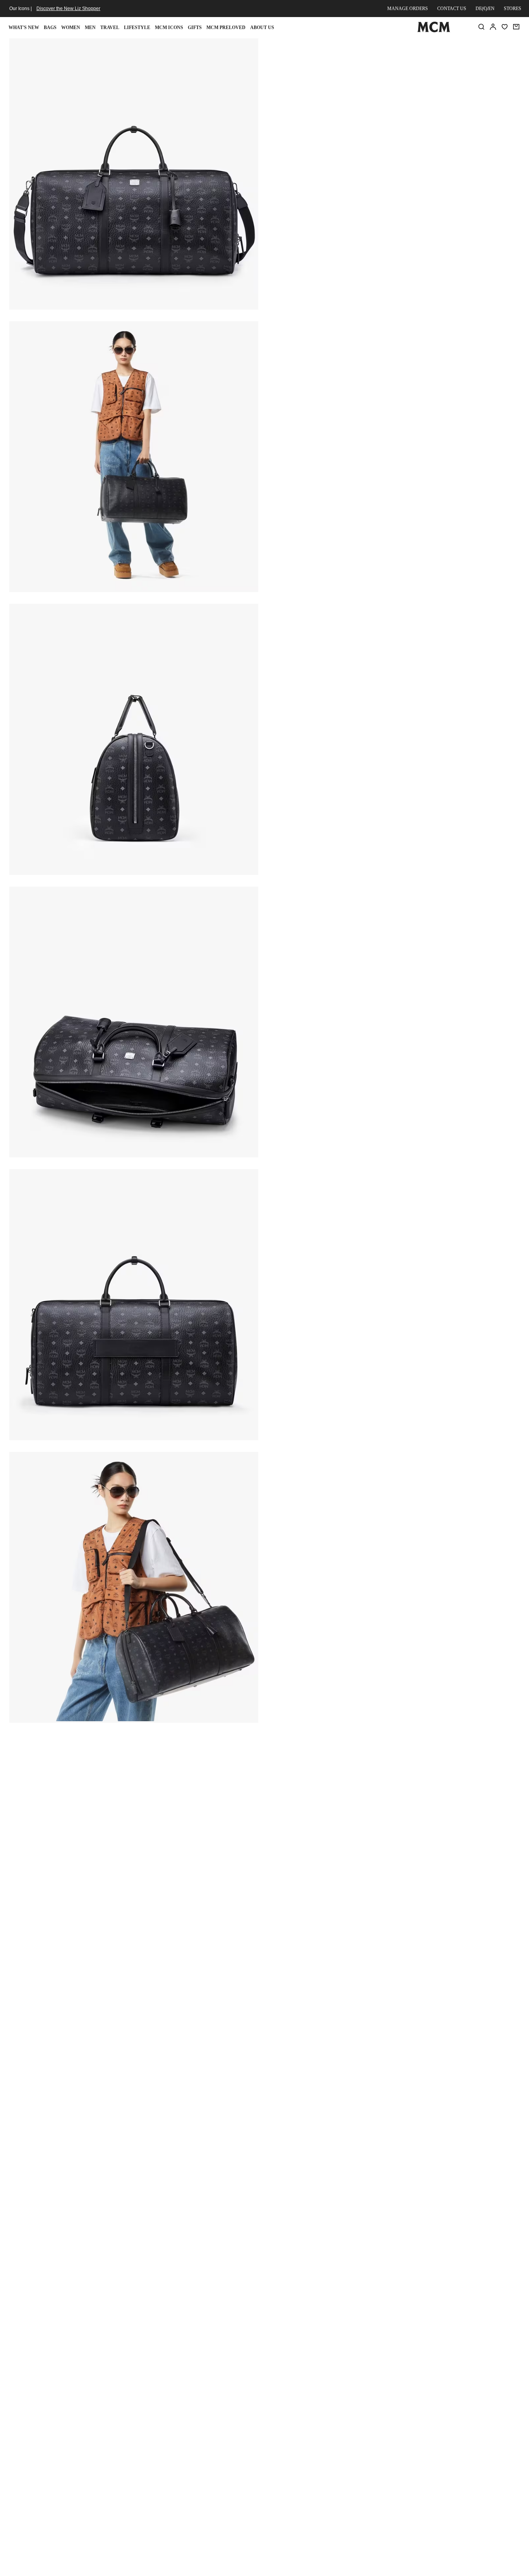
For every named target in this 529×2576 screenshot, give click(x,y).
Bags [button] (50, 28)
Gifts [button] (195, 28)
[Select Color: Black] (326, 97)
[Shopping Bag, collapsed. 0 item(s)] (516, 27)
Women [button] (71, 28)
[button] (134, 173)
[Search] (481, 27)
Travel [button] (110, 28)
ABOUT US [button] (262, 28)
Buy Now (435, 139)
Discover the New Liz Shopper (68, 9)
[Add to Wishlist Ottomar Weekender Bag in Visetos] (469, 47)
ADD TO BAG (351, 139)
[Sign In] (493, 27)
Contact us (452, 9)
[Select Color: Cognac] (354, 97)
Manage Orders (408, 9)
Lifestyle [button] (137, 28)
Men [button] (90, 28)
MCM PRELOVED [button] (226, 28)
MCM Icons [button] (169, 28)
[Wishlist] (505, 27)
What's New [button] (24, 28)
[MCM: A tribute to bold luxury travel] (434, 31)
